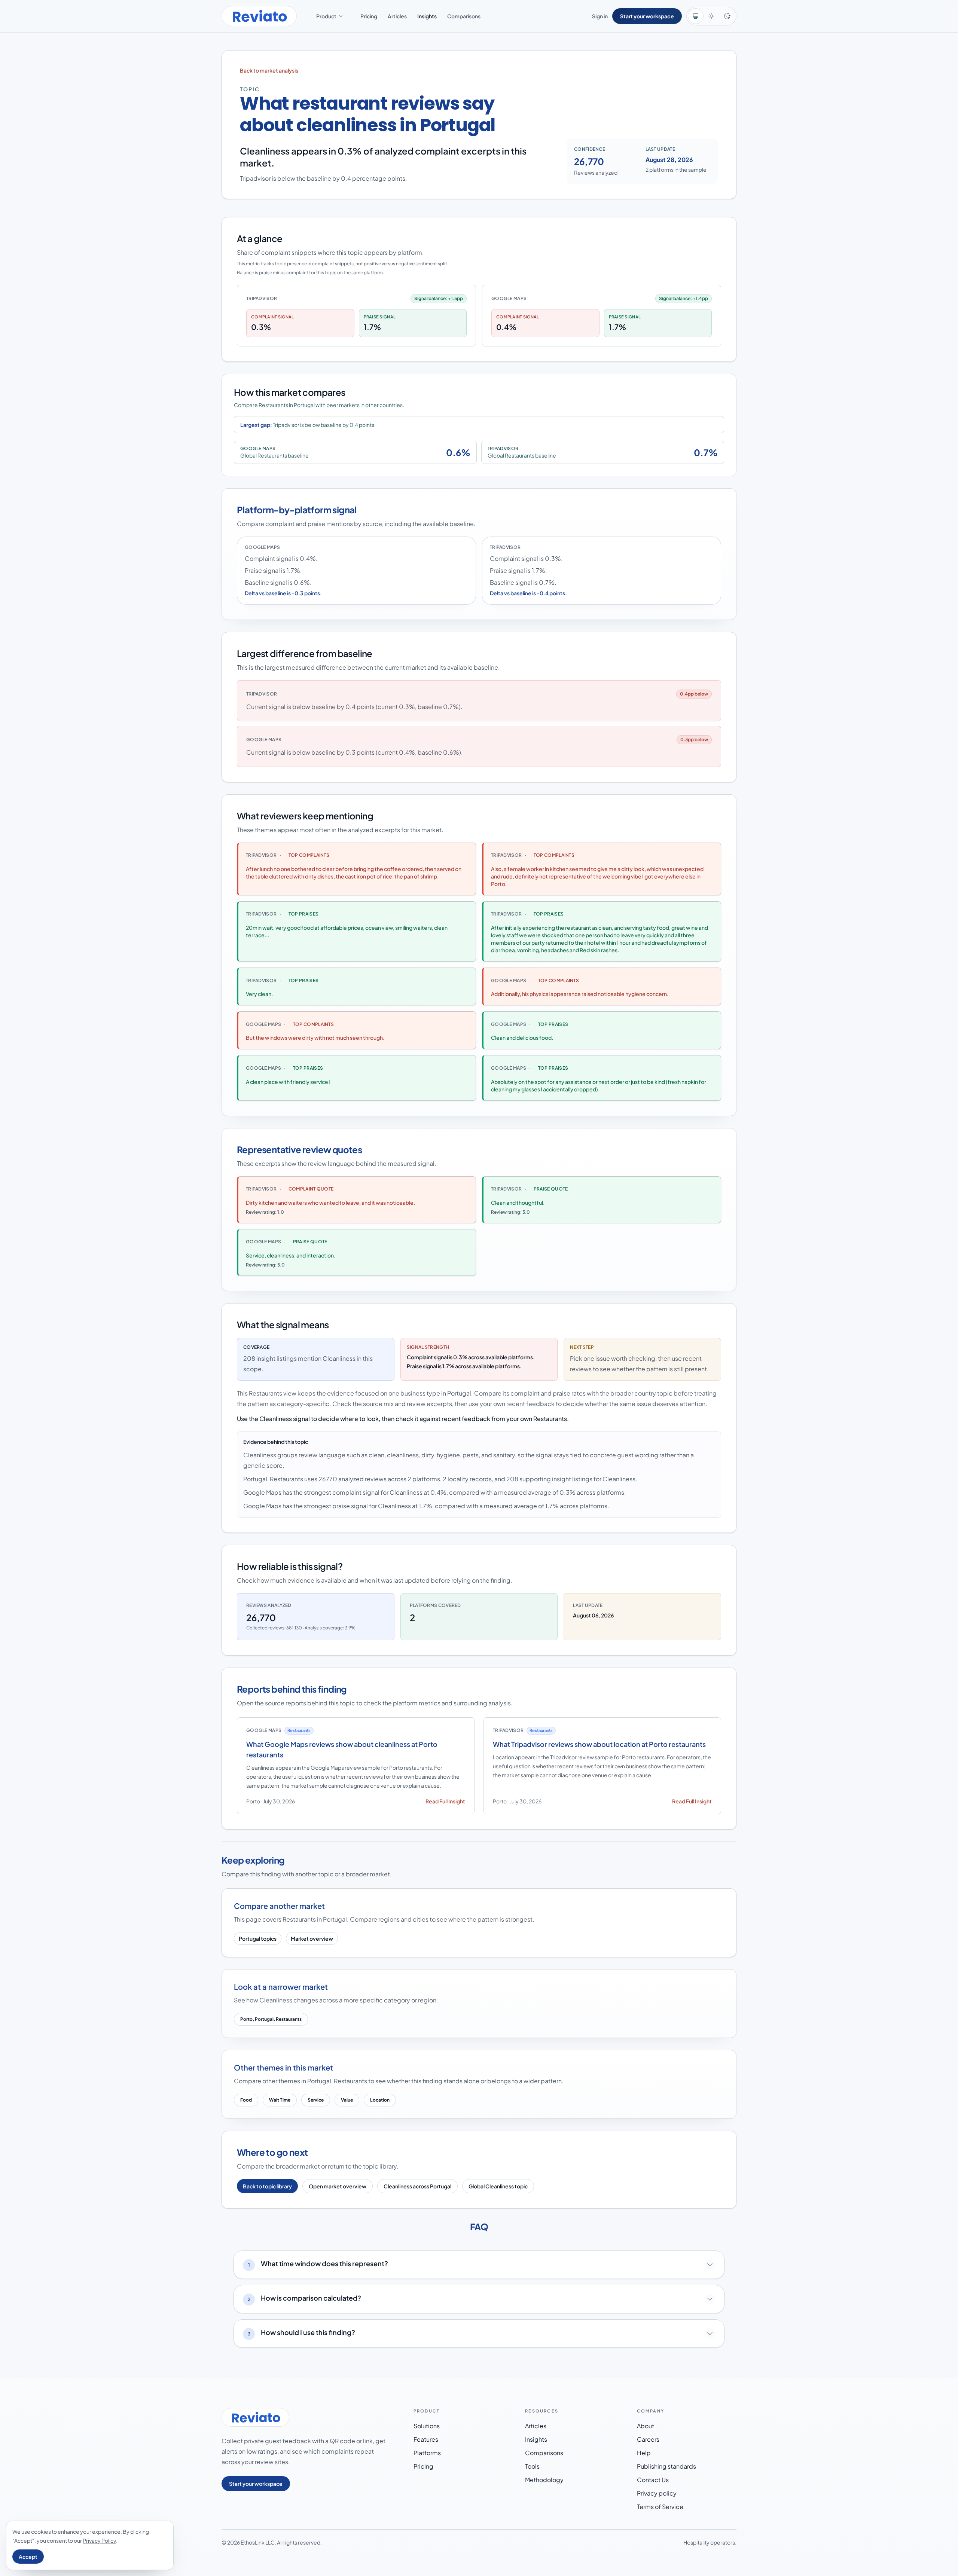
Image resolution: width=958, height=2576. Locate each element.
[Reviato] (259, 16)
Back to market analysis (269, 70)
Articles (397, 16)
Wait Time (280, 2100)
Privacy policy (657, 2493)
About (646, 2426)
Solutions (427, 2426)
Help (644, 2453)
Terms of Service (660, 2507)
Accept (28, 2557)
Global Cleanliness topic (498, 2186)
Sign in (600, 16)
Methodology (544, 2480)
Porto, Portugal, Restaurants (271, 2019)
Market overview (312, 1938)
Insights (427, 16)
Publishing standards (666, 2466)
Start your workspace (647, 16)
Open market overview (338, 2186)
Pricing (369, 16)
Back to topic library (267, 2186)
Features (426, 2439)
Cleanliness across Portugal (417, 2186)
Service (316, 2100)
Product (326, 16)
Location (380, 2100)
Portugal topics (258, 1938)
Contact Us (653, 2480)
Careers (648, 2439)
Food (246, 2100)
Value (347, 2100)
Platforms (427, 2453)
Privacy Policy (99, 2540)
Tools (532, 2466)
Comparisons (464, 16)
